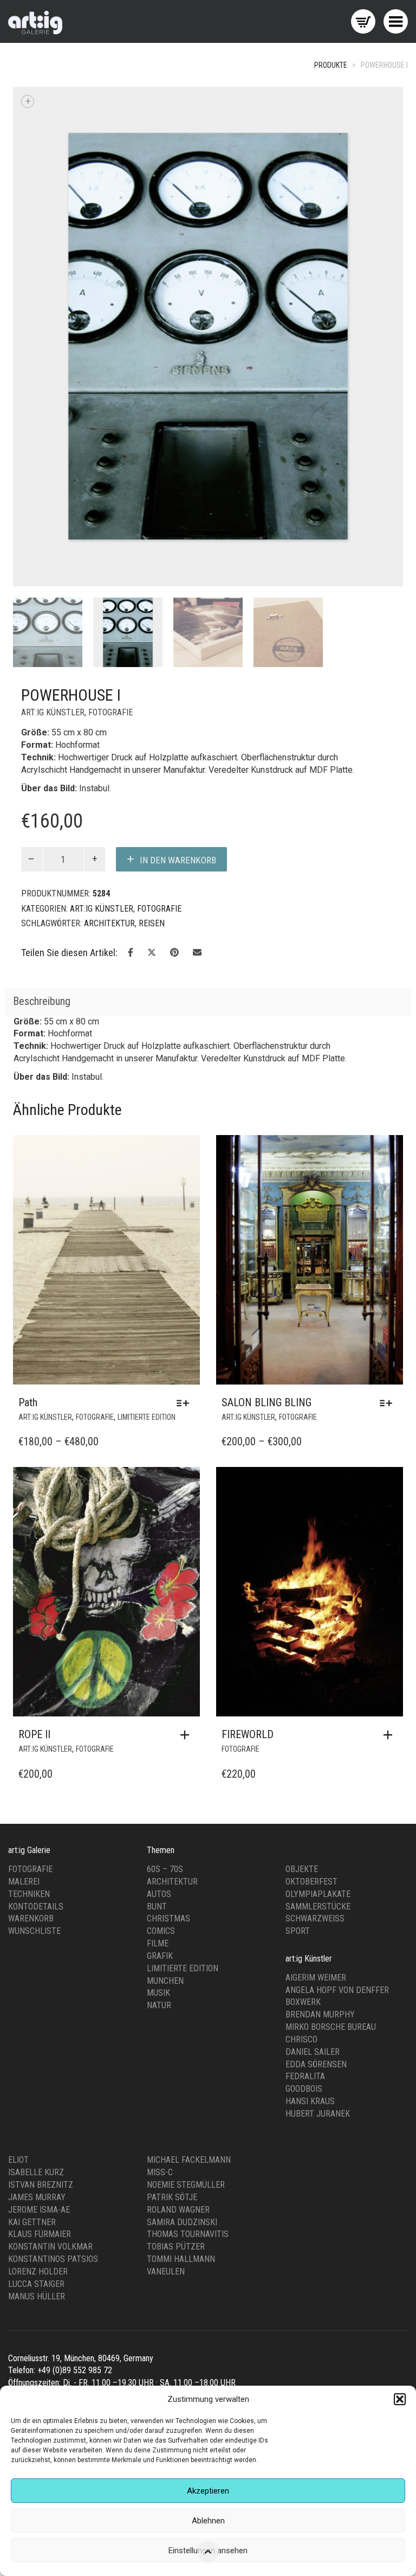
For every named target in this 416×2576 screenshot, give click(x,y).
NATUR (159, 1724)
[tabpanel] (48, 351)
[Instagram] (386, 2164)
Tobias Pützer (176, 1966)
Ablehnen (208, 2521)
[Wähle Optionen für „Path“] (186, 1122)
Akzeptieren (208, 2491)
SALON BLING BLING (266, 1121)
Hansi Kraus (310, 1820)
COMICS (161, 1650)
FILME (158, 1662)
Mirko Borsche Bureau (331, 1746)
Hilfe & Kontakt (170, 2139)
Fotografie (30, 1588)
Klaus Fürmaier (40, 1953)
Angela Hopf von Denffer (337, 1709)
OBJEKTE (302, 1588)
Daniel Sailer (313, 1770)
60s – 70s (165, 1588)
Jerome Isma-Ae (39, 1928)
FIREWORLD (248, 1453)
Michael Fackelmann (189, 1879)
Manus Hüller (37, 2015)
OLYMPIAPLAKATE (318, 1613)
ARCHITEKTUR (109, 642)
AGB (123, 2139)
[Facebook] (370, 2164)
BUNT (157, 1625)
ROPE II (34, 1453)
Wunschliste (34, 1650)
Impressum (27, 2139)
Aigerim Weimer (316, 1696)
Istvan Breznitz (41, 1904)
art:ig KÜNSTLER (53, 431)
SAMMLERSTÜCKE (318, 1625)
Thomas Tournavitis (188, 1953)
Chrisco (301, 1758)
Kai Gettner (32, 1941)
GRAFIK (160, 1675)
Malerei (24, 1600)
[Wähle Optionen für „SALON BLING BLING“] (389, 1122)
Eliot (18, 1879)
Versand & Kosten (239, 2139)
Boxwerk (303, 1721)
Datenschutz (81, 2139)
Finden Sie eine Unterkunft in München (73, 2151)
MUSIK (158, 1712)
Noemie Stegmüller (186, 1904)
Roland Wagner (178, 1928)
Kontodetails (36, 1625)
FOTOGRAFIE (110, 431)
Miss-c (160, 1891)
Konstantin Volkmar (50, 1966)
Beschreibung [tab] (42, 720)
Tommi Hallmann (181, 1978)
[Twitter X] (401, 2164)
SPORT (298, 1650)
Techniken (29, 1613)
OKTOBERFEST (311, 1600)
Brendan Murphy (320, 1734)
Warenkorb (31, 1638)
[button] (400, 2399)
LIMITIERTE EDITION (147, 1136)
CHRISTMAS (168, 1638)
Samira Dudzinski (182, 1941)
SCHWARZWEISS (315, 1638)
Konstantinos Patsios (53, 1978)
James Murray (37, 1916)
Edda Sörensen (316, 1783)
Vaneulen (166, 1991)
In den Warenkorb (178, 579)
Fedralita (305, 1795)
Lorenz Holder (38, 1991)
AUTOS (159, 1613)
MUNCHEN (165, 1699)
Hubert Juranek (318, 1833)
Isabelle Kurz (36, 1891)
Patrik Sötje (172, 1916)
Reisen (152, 642)
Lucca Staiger (36, 2003)
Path (28, 1121)
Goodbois (304, 1808)
